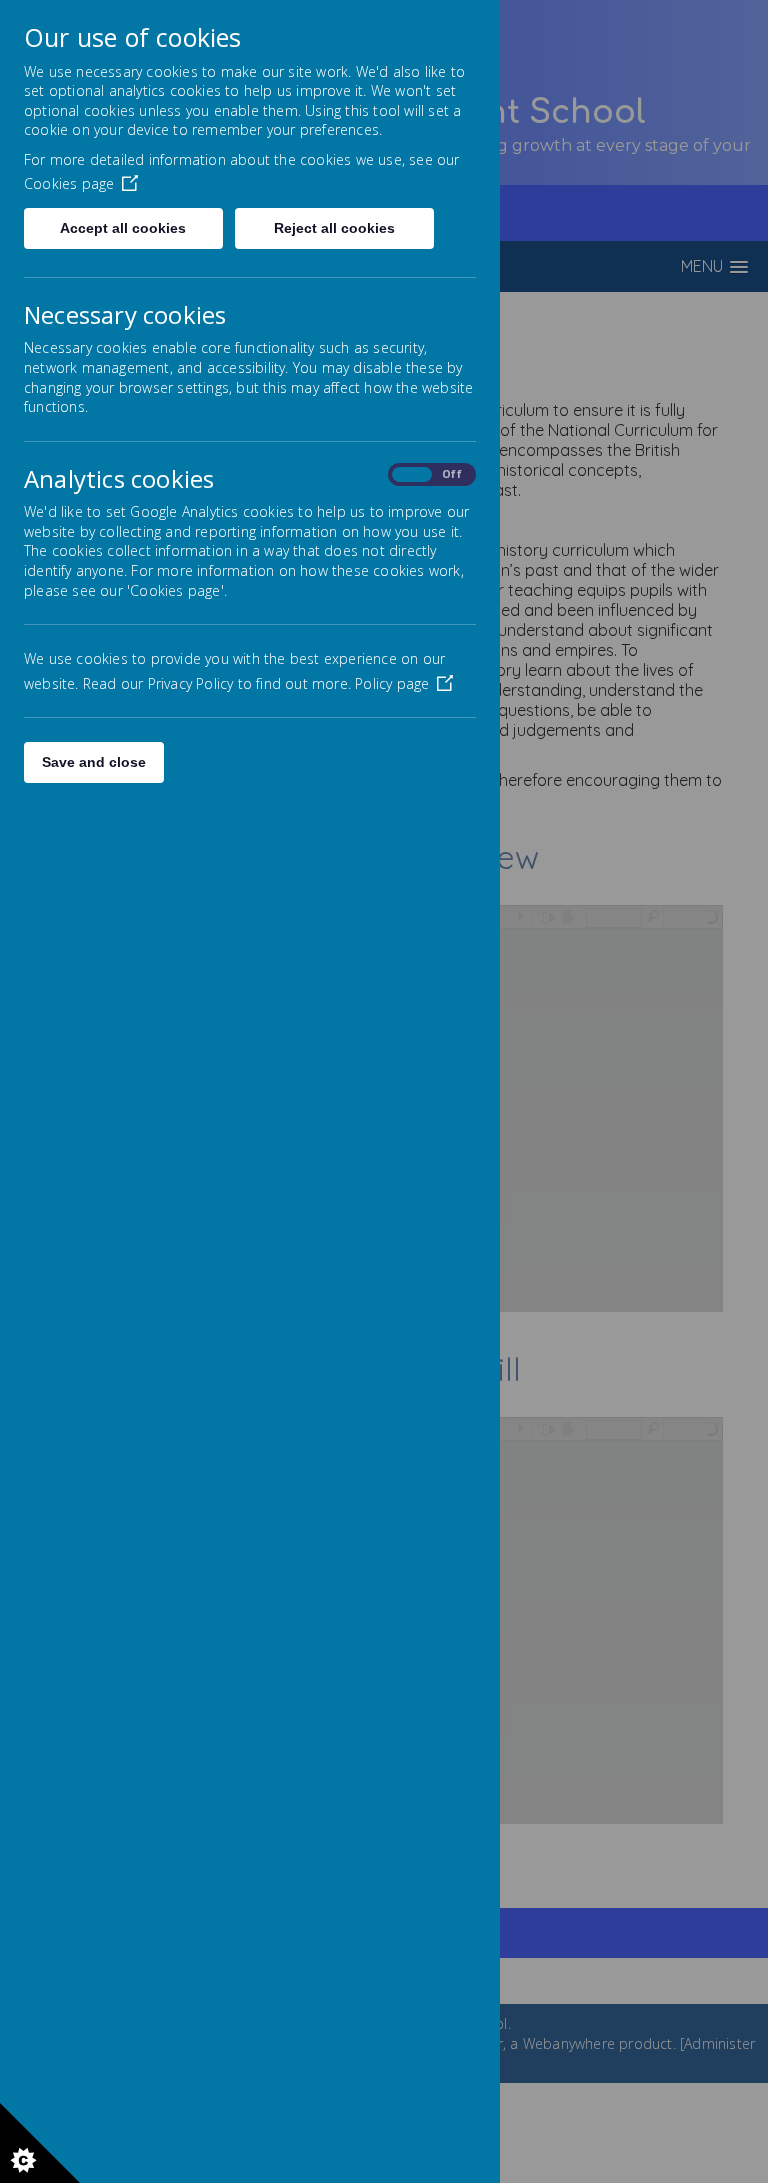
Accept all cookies (123, 228)
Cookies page (69, 183)
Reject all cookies (334, 228)
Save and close (94, 762)
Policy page (392, 683)
